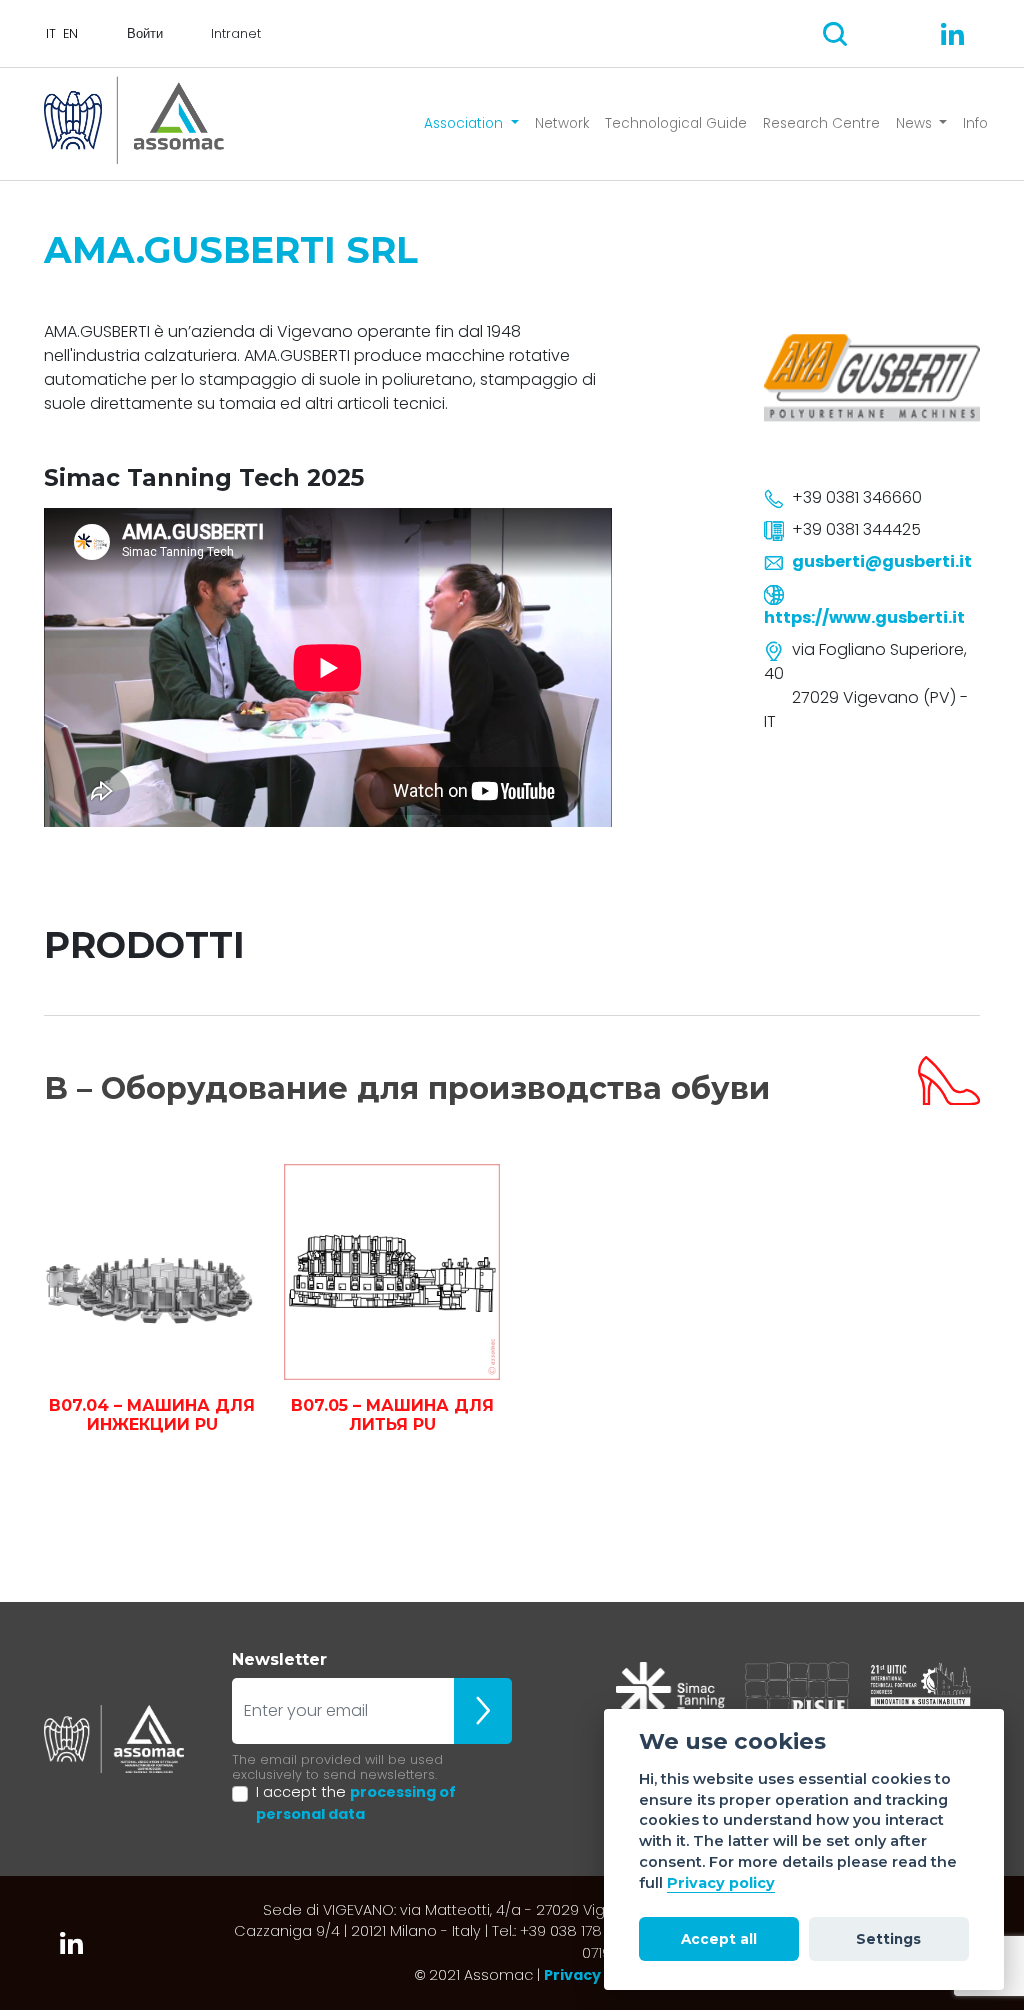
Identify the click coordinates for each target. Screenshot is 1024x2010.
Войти (145, 33)
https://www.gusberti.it (864, 617)
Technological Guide (676, 123)
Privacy (572, 1975)
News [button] (916, 123)
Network (562, 123)
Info (975, 123)
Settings (888, 1939)
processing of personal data (356, 1803)
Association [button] (465, 123)
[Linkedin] (952, 34)
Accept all (719, 1939)
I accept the (356, 1803)
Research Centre (821, 123)
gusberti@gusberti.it (882, 561)
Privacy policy (721, 1883)
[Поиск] (835, 34)
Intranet (236, 33)
